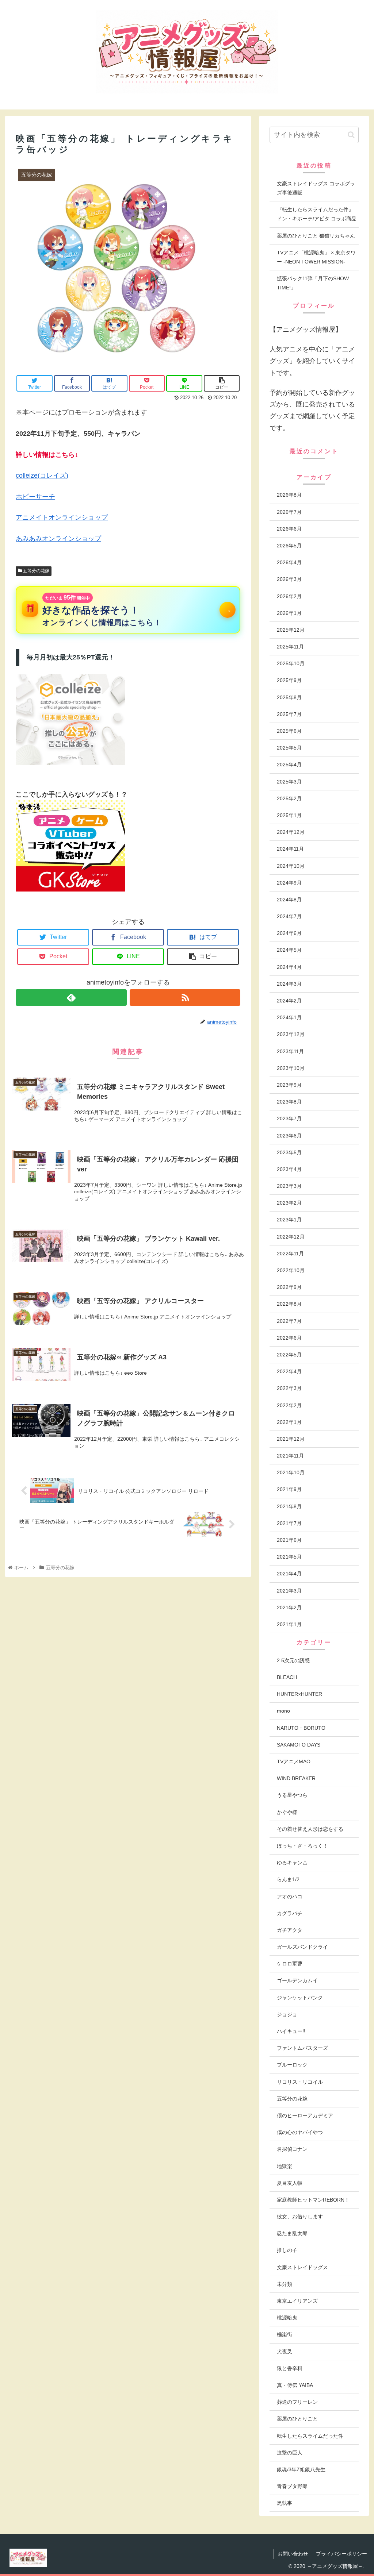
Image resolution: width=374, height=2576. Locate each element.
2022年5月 (289, 1355)
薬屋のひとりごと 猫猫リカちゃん (316, 236)
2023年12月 (291, 1034)
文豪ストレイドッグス (302, 2267)
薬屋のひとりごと (297, 2419)
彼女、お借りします (300, 2217)
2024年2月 (289, 1001)
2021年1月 (289, 1624)
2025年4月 (289, 765)
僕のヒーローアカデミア (305, 2115)
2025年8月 (289, 697)
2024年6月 (289, 933)
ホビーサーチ (35, 497)
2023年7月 (289, 1118)
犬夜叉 (285, 2352)
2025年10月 (291, 663)
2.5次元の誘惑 (293, 1660)
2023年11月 (290, 1051)
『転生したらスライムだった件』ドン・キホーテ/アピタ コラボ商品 (317, 214)
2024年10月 (291, 866)
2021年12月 (291, 1439)
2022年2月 (289, 1405)
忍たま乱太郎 (292, 2233)
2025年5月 (289, 748)
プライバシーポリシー (341, 2554)
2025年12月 (291, 630)
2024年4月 (289, 967)
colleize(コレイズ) (42, 475)
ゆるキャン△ (292, 1863)
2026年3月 (289, 579)
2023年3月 (289, 1186)
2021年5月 (289, 1557)
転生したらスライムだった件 (310, 2436)
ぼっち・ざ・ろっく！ (302, 1846)
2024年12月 (291, 832)
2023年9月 (289, 1085)
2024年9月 (289, 883)
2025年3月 (289, 782)
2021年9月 (289, 1489)
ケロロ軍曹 (290, 1964)
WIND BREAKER (296, 1778)
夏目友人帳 (290, 2183)
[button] (351, 135)
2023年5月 (289, 1152)
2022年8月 (289, 1304)
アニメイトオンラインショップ (62, 517)
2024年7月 (289, 916)
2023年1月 (289, 1220)
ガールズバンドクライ (302, 1947)
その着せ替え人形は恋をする (310, 1829)
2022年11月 (290, 1254)
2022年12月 (291, 1237)
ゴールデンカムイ (297, 1980)
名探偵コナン (292, 2149)
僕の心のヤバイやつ (300, 2132)
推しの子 (287, 2250)
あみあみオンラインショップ (58, 539)
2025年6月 (289, 731)
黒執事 (285, 2503)
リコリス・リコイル (300, 2082)
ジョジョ (287, 2014)
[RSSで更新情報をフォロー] (185, 998)
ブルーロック (292, 2065)
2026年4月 (289, 562)
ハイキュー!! (291, 2031)
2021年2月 (289, 1607)
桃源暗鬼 (287, 2318)
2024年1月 (289, 1017)
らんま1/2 (288, 1879)
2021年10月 (291, 1472)
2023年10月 (291, 1068)
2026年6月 (289, 529)
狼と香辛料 (290, 2368)
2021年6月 (289, 1540)
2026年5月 (289, 546)
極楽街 (285, 2334)
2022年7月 (289, 1321)
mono (283, 1711)
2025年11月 (290, 647)
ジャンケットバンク (300, 1998)
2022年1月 (289, 1422)
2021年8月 (289, 1506)
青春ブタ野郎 (292, 2486)
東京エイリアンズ (297, 2301)
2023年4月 (289, 1169)
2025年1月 (289, 815)
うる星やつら (292, 1795)
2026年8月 (289, 495)
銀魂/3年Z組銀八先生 (301, 2469)
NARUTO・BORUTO (301, 1728)
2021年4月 (289, 1574)
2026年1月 (289, 613)
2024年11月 (290, 849)
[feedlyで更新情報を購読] (71, 998)
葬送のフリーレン (297, 2402)
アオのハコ (290, 1897)
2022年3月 (289, 1388)
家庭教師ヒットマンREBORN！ (313, 2200)
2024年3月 (289, 984)
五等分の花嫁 (36, 571)
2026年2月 (289, 596)
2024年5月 (289, 950)
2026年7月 (289, 512)
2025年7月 (289, 714)
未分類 (285, 2284)
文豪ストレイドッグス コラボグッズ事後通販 (316, 188)
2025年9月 (289, 680)
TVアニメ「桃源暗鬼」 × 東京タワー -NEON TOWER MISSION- (316, 257)
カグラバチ (290, 1913)
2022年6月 (289, 1338)
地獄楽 (285, 2166)
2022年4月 (289, 1371)
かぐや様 (287, 1812)
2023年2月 (289, 1203)
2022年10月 (291, 1270)
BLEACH (287, 1677)
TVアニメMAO (294, 1761)
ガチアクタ (290, 1930)
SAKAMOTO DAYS (299, 1745)
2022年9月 (289, 1287)
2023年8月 (289, 1102)
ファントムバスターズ (302, 2048)
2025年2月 (289, 798)
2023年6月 (289, 1136)
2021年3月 (289, 1591)
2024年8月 (289, 900)
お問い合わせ (293, 2554)
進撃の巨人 (290, 2453)
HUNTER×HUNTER (299, 1694)
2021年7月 (289, 1523)
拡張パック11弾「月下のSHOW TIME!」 (313, 283)
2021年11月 (290, 1456)
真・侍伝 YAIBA (295, 2385)
